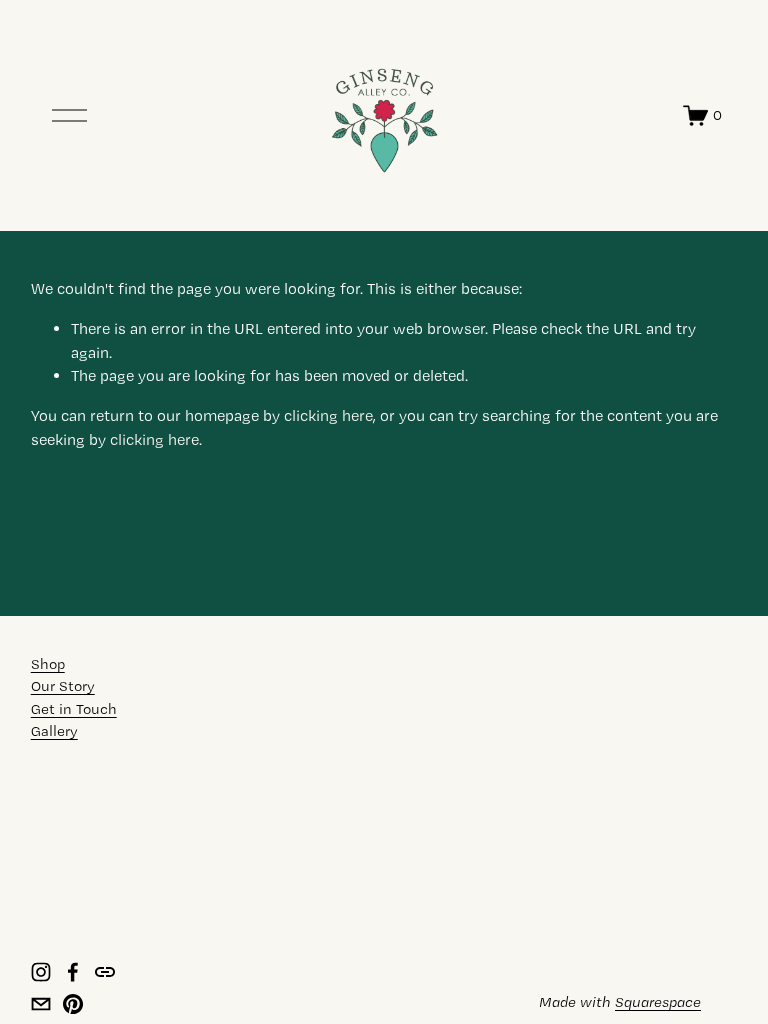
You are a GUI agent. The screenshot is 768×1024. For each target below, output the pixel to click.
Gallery (54, 731)
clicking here (328, 415)
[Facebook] (73, 972)
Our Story (63, 686)
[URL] (105, 972)
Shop (48, 664)
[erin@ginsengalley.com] (41, 1004)
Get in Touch (74, 709)
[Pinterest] (73, 1004)
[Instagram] (41, 972)
